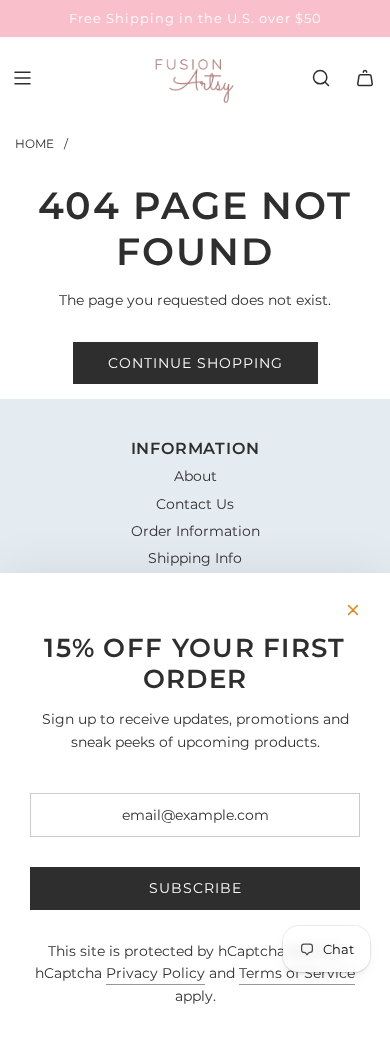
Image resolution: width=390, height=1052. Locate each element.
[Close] (353, 610)
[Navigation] (22, 78)
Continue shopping (195, 363)
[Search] (321, 78)
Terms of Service (297, 973)
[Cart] (365, 78)
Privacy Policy (155, 973)
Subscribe (195, 888)
